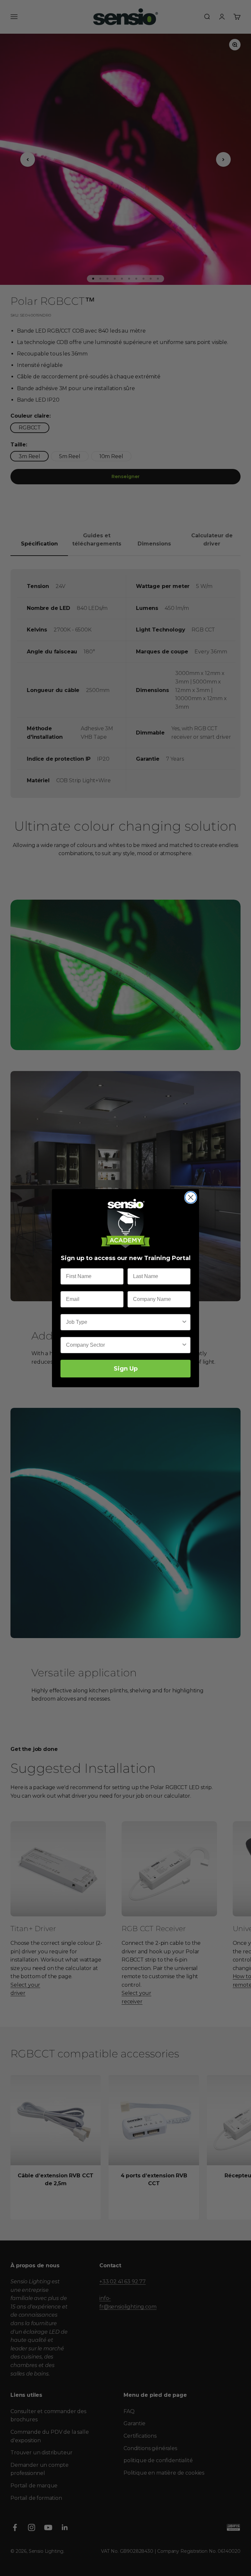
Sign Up (126, 1369)
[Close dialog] (191, 1197)
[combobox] (124, 1322)
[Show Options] (184, 1322)
